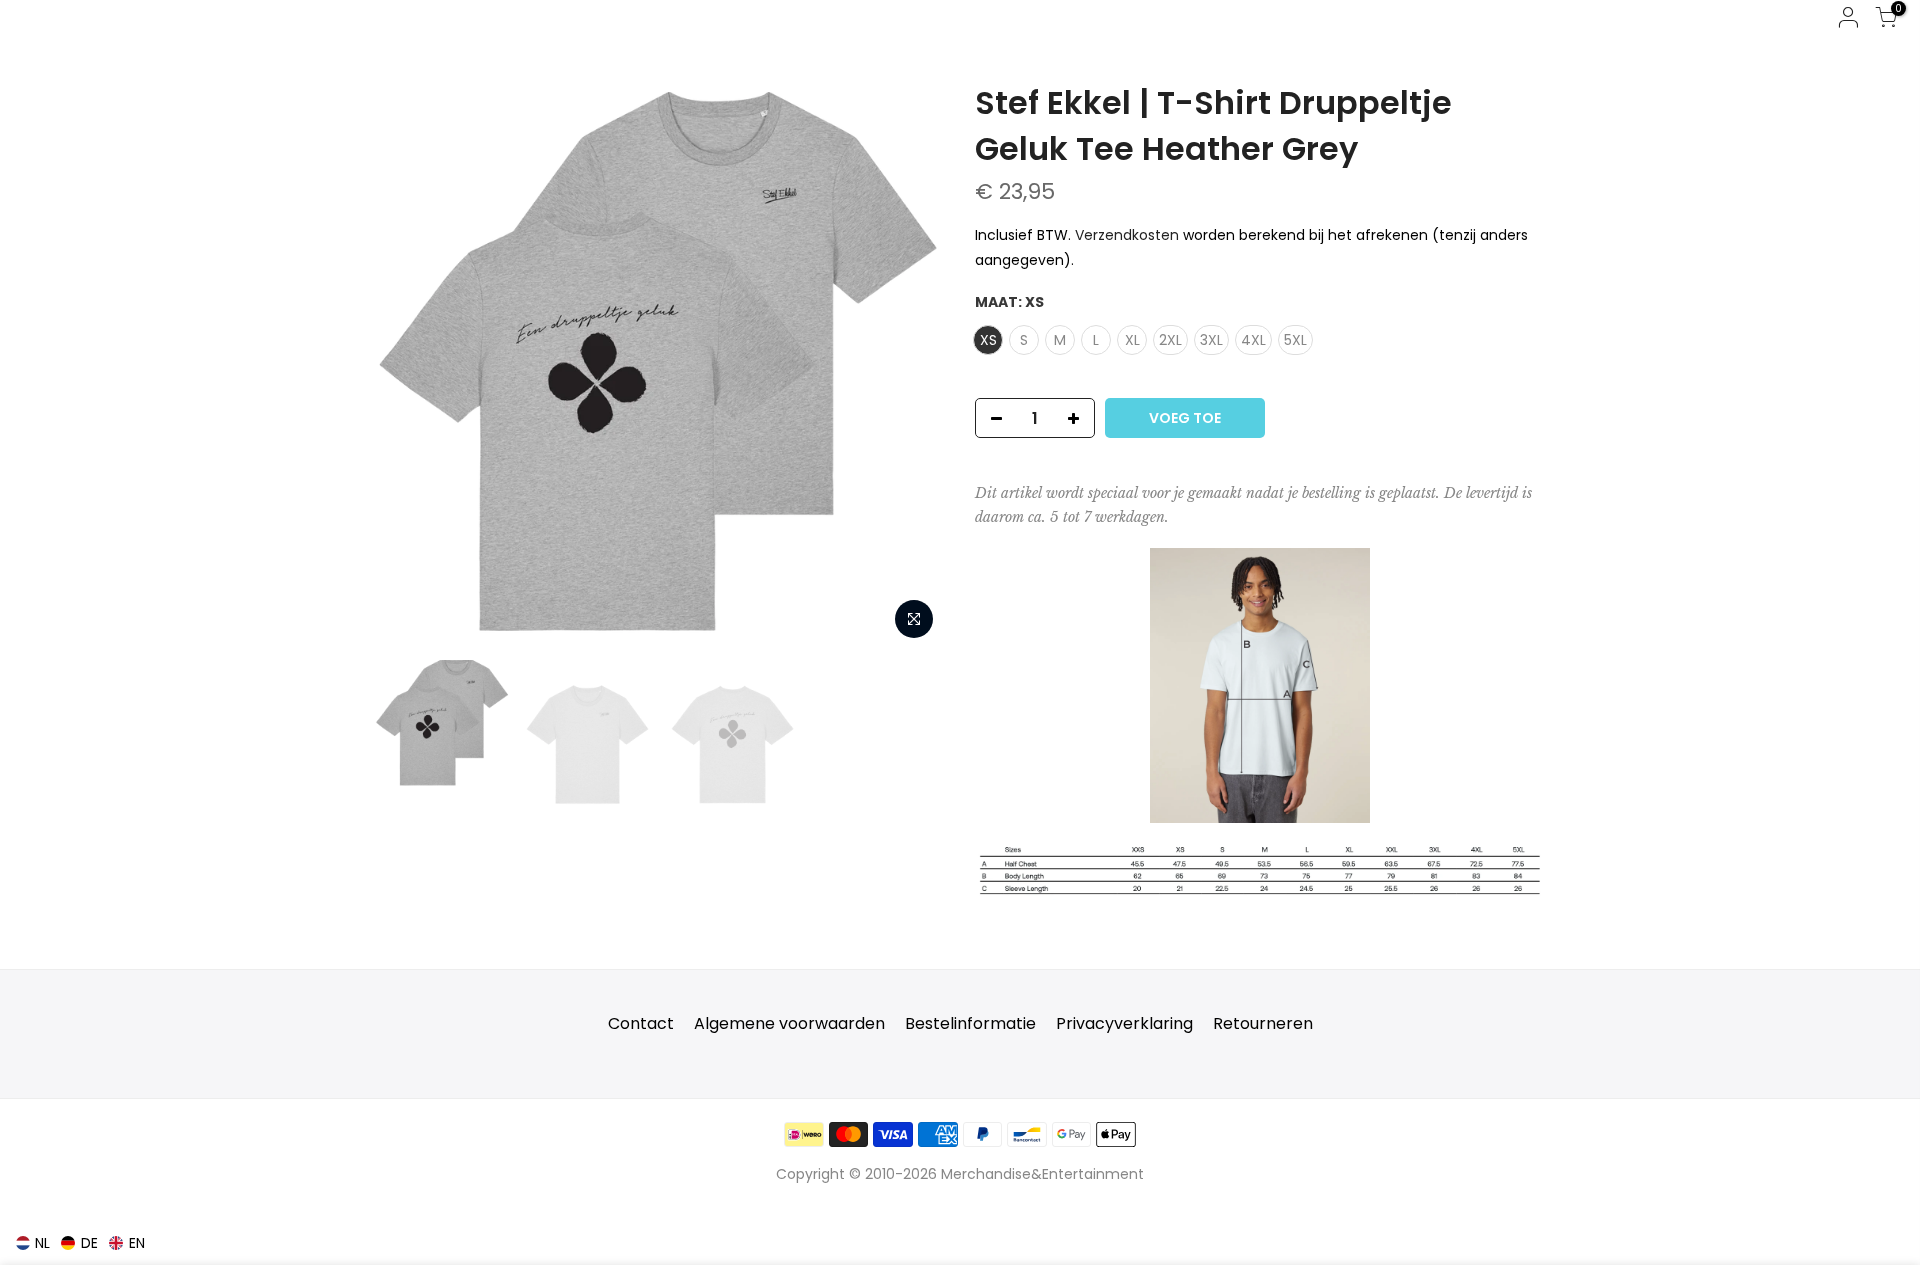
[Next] (910, 365)
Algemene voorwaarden (789, 1023)
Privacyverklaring (1124, 1023)
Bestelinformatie (970, 1023)
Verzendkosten (1127, 235)
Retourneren (1263, 1023)
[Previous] (410, 365)
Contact (641, 1023)
